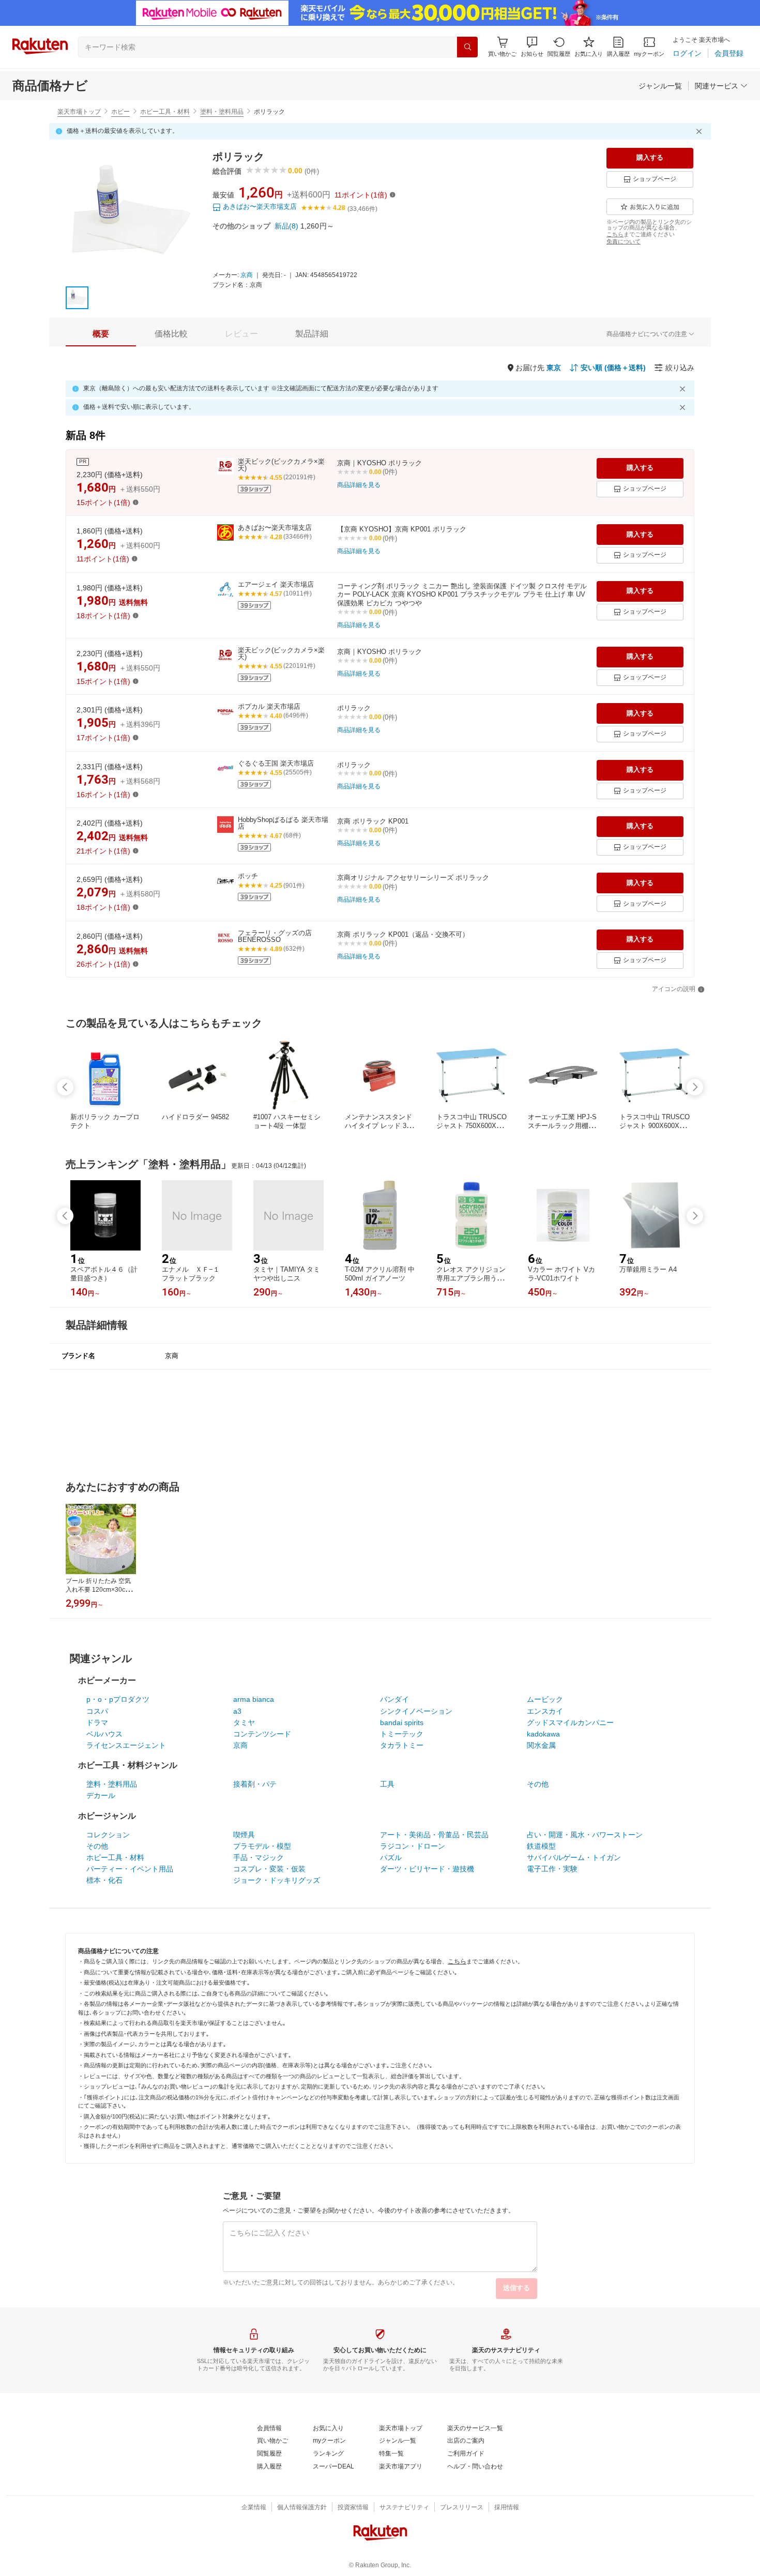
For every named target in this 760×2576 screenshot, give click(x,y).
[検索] (467, 47)
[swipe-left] (65, 1087)
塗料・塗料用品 (222, 112)
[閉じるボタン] (701, 131)
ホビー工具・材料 (165, 112)
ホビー (120, 112)
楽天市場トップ (79, 112)
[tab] (101, 334)
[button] (532, 47)
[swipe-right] (695, 1087)
